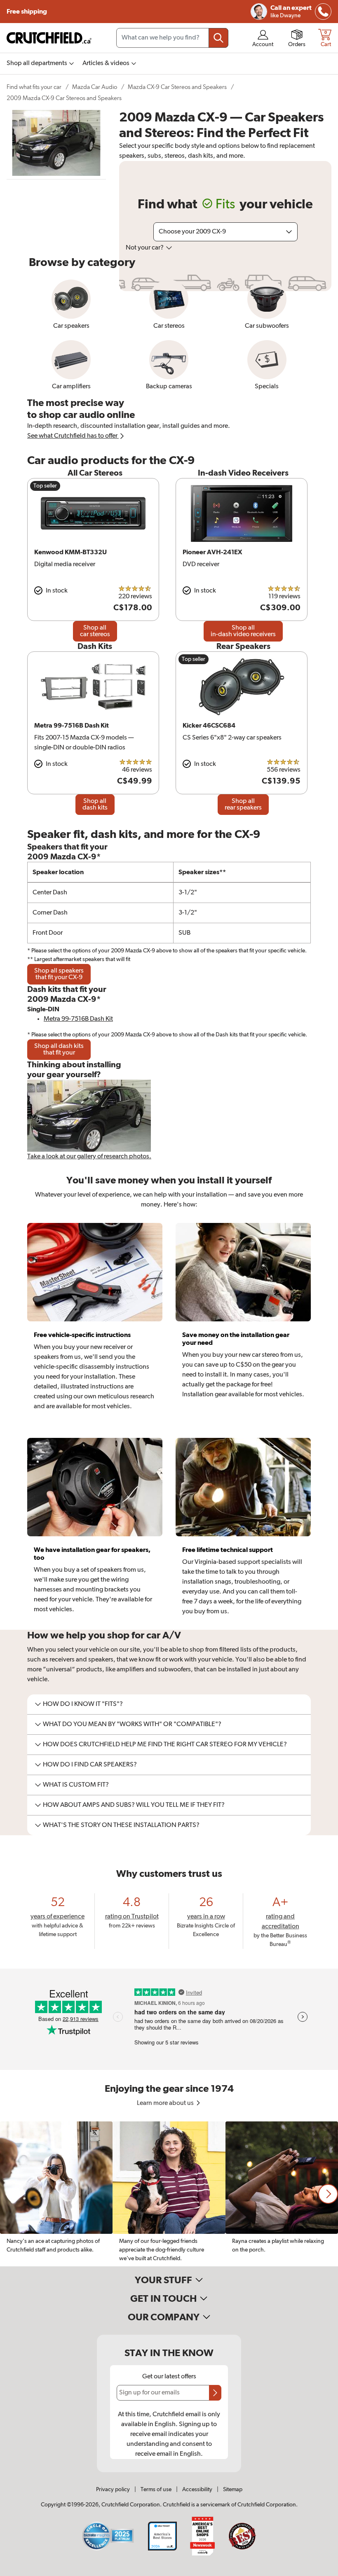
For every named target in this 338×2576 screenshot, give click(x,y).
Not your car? (145, 248)
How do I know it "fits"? (83, 1704)
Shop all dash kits (95, 805)
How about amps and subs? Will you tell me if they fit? (134, 1805)
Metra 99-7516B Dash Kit (78, 1019)
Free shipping (27, 12)
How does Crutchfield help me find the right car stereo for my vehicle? (165, 1745)
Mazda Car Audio (95, 87)
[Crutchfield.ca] (49, 38)
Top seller (45, 486)
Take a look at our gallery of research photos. (89, 1157)
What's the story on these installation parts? (121, 1825)
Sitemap (233, 2490)
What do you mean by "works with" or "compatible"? (132, 1724)
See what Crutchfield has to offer (73, 436)
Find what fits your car (34, 87)
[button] (328, 2194)
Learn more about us (166, 2103)
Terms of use (156, 2490)
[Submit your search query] (218, 38)
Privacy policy (113, 2490)
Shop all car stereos (95, 631)
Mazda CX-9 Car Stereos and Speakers (177, 87)
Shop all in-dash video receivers (243, 631)
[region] (169, 2194)
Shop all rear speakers (243, 805)
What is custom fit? (76, 1785)
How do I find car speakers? (90, 1765)
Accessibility (197, 2490)
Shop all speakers (59, 974)
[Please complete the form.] (215, 2393)
